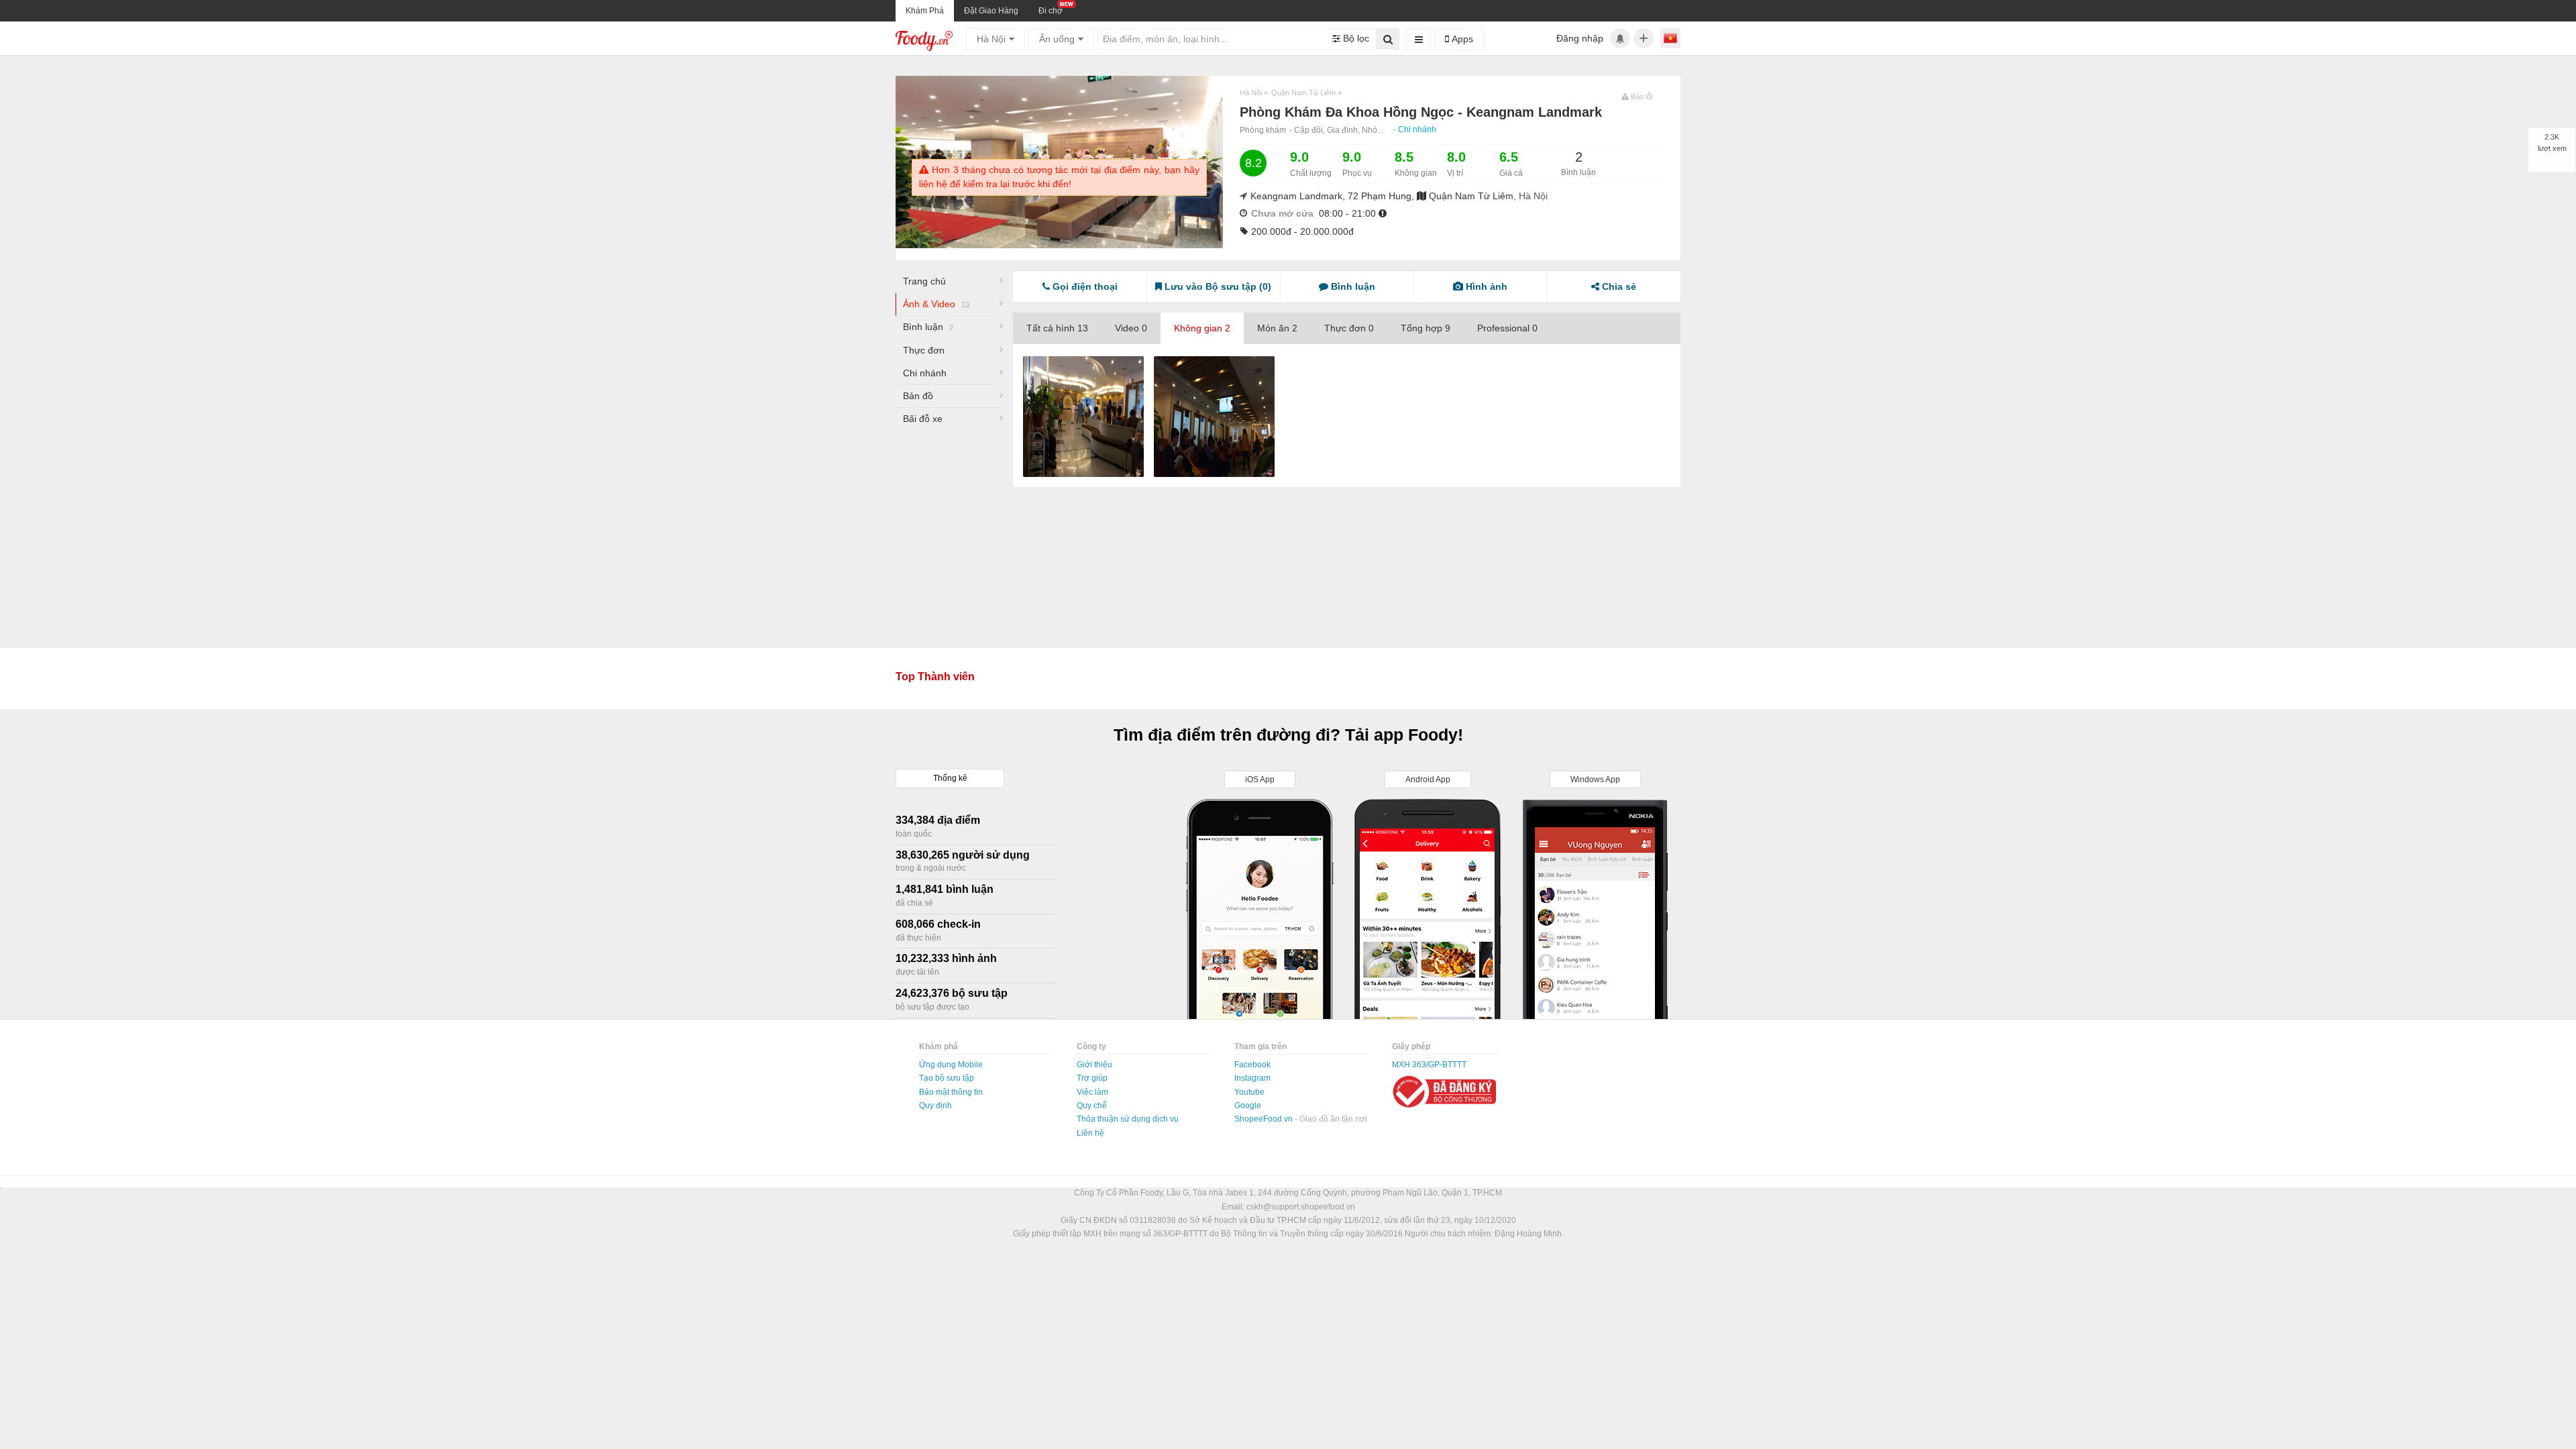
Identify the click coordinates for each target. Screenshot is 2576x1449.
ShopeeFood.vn (1265, 1119)
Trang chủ (924, 281)
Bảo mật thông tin (951, 1092)
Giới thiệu (1094, 1065)
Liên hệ (1090, 1133)
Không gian (1202, 328)
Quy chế (1092, 1106)
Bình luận (928, 327)
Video (1131, 328)
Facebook (1252, 1065)
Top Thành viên (935, 677)
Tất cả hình (1057, 328)
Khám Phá (925, 11)
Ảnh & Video (936, 304)
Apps (1461, 39)
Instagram (1252, 1078)
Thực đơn (924, 350)
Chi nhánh (1417, 129)
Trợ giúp (1092, 1078)
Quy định (935, 1106)
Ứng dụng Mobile (951, 1065)
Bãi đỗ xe (923, 419)
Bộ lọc (1355, 38)
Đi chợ (1051, 11)
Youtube (1249, 1092)
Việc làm (1092, 1092)
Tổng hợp (1426, 328)
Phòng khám (1263, 130)
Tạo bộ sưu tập (947, 1078)
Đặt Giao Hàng (991, 11)
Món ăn (1277, 328)
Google (1248, 1106)
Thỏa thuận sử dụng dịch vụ (1128, 1119)
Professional (1507, 328)
